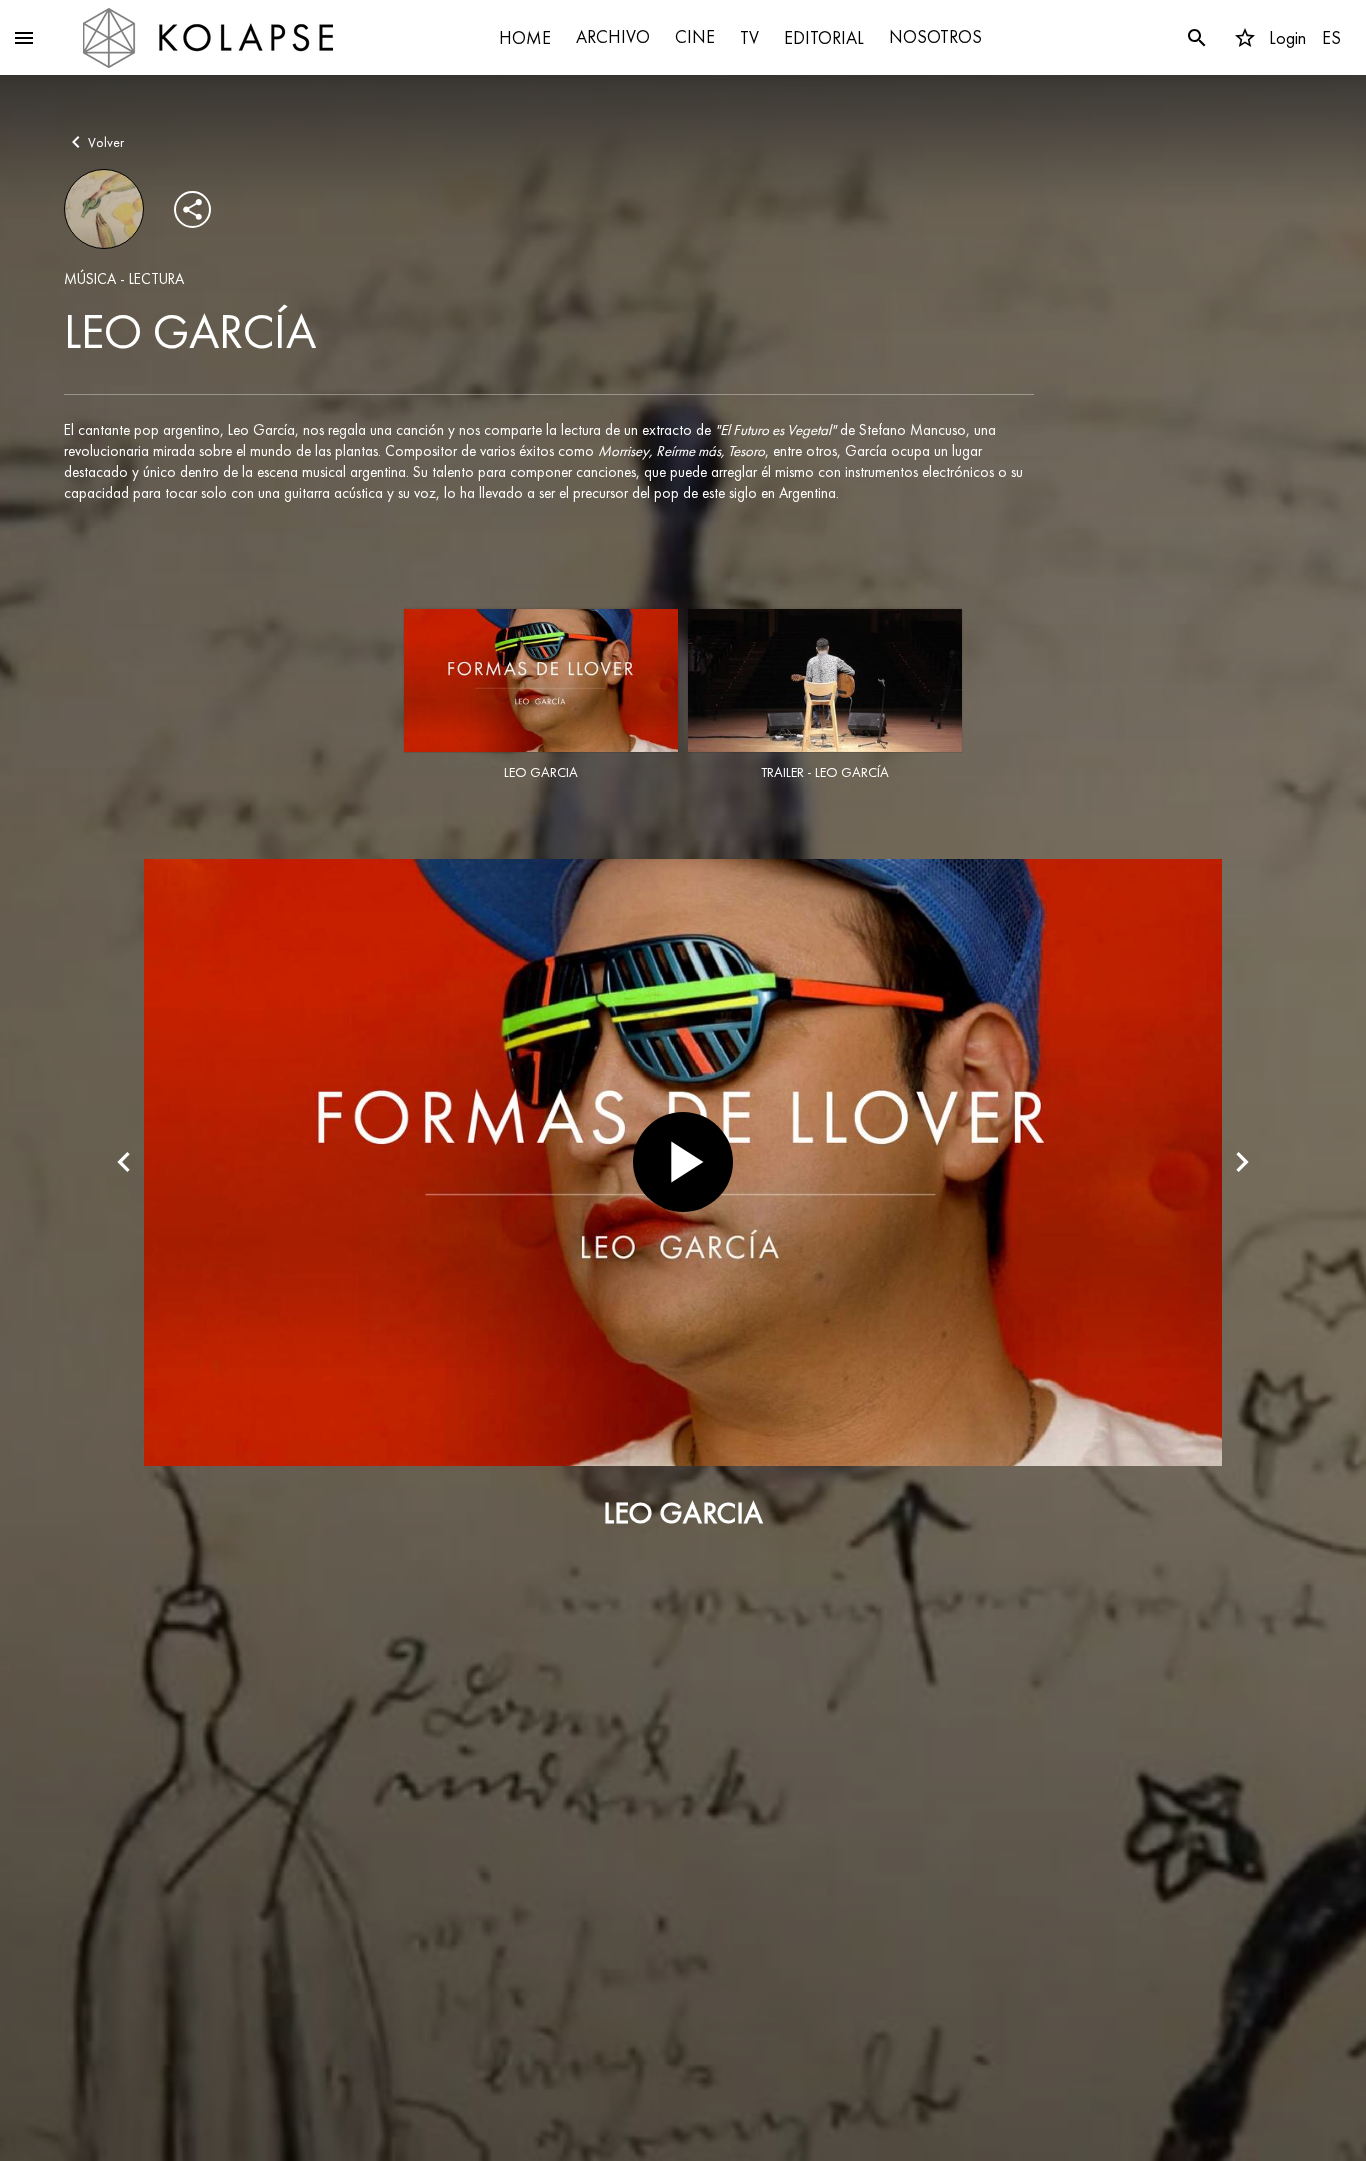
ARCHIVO (613, 36)
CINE (695, 36)
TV (749, 37)
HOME (525, 37)
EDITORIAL (824, 37)
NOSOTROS (935, 36)
